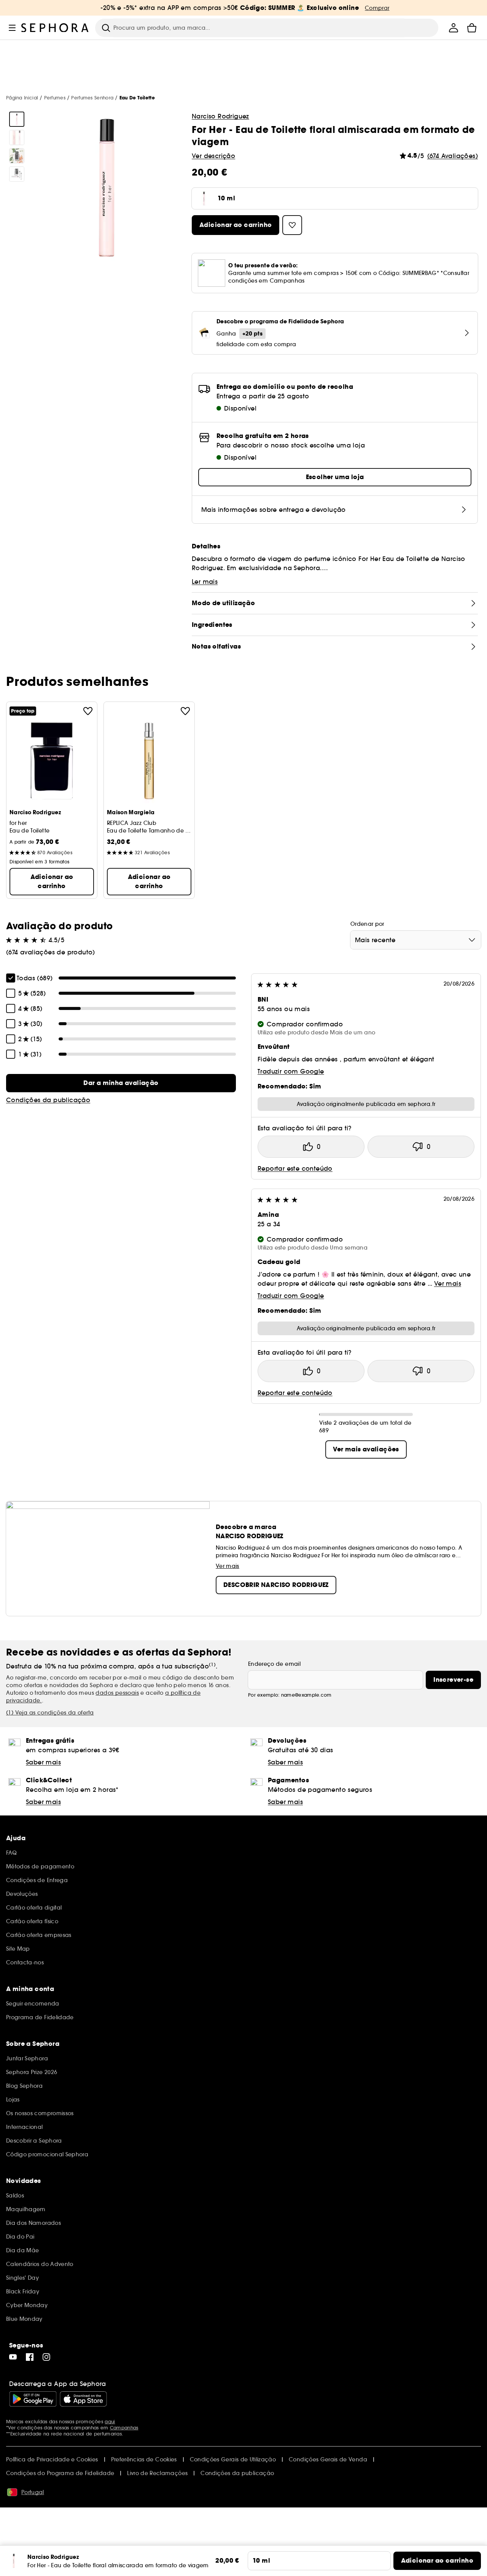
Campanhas (124, 2428)
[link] (121, 1083)
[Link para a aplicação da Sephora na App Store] (83, 2399)
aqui (110, 2422)
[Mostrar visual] (17, 119)
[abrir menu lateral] (12, 28)
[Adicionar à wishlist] (88, 711)
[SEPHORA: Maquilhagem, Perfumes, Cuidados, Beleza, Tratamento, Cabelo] (55, 28)
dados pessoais (117, 1693)
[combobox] (416, 940)
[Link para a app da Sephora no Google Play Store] (33, 2399)
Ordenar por (367, 924)
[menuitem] (454, 28)
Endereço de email (274, 1664)
